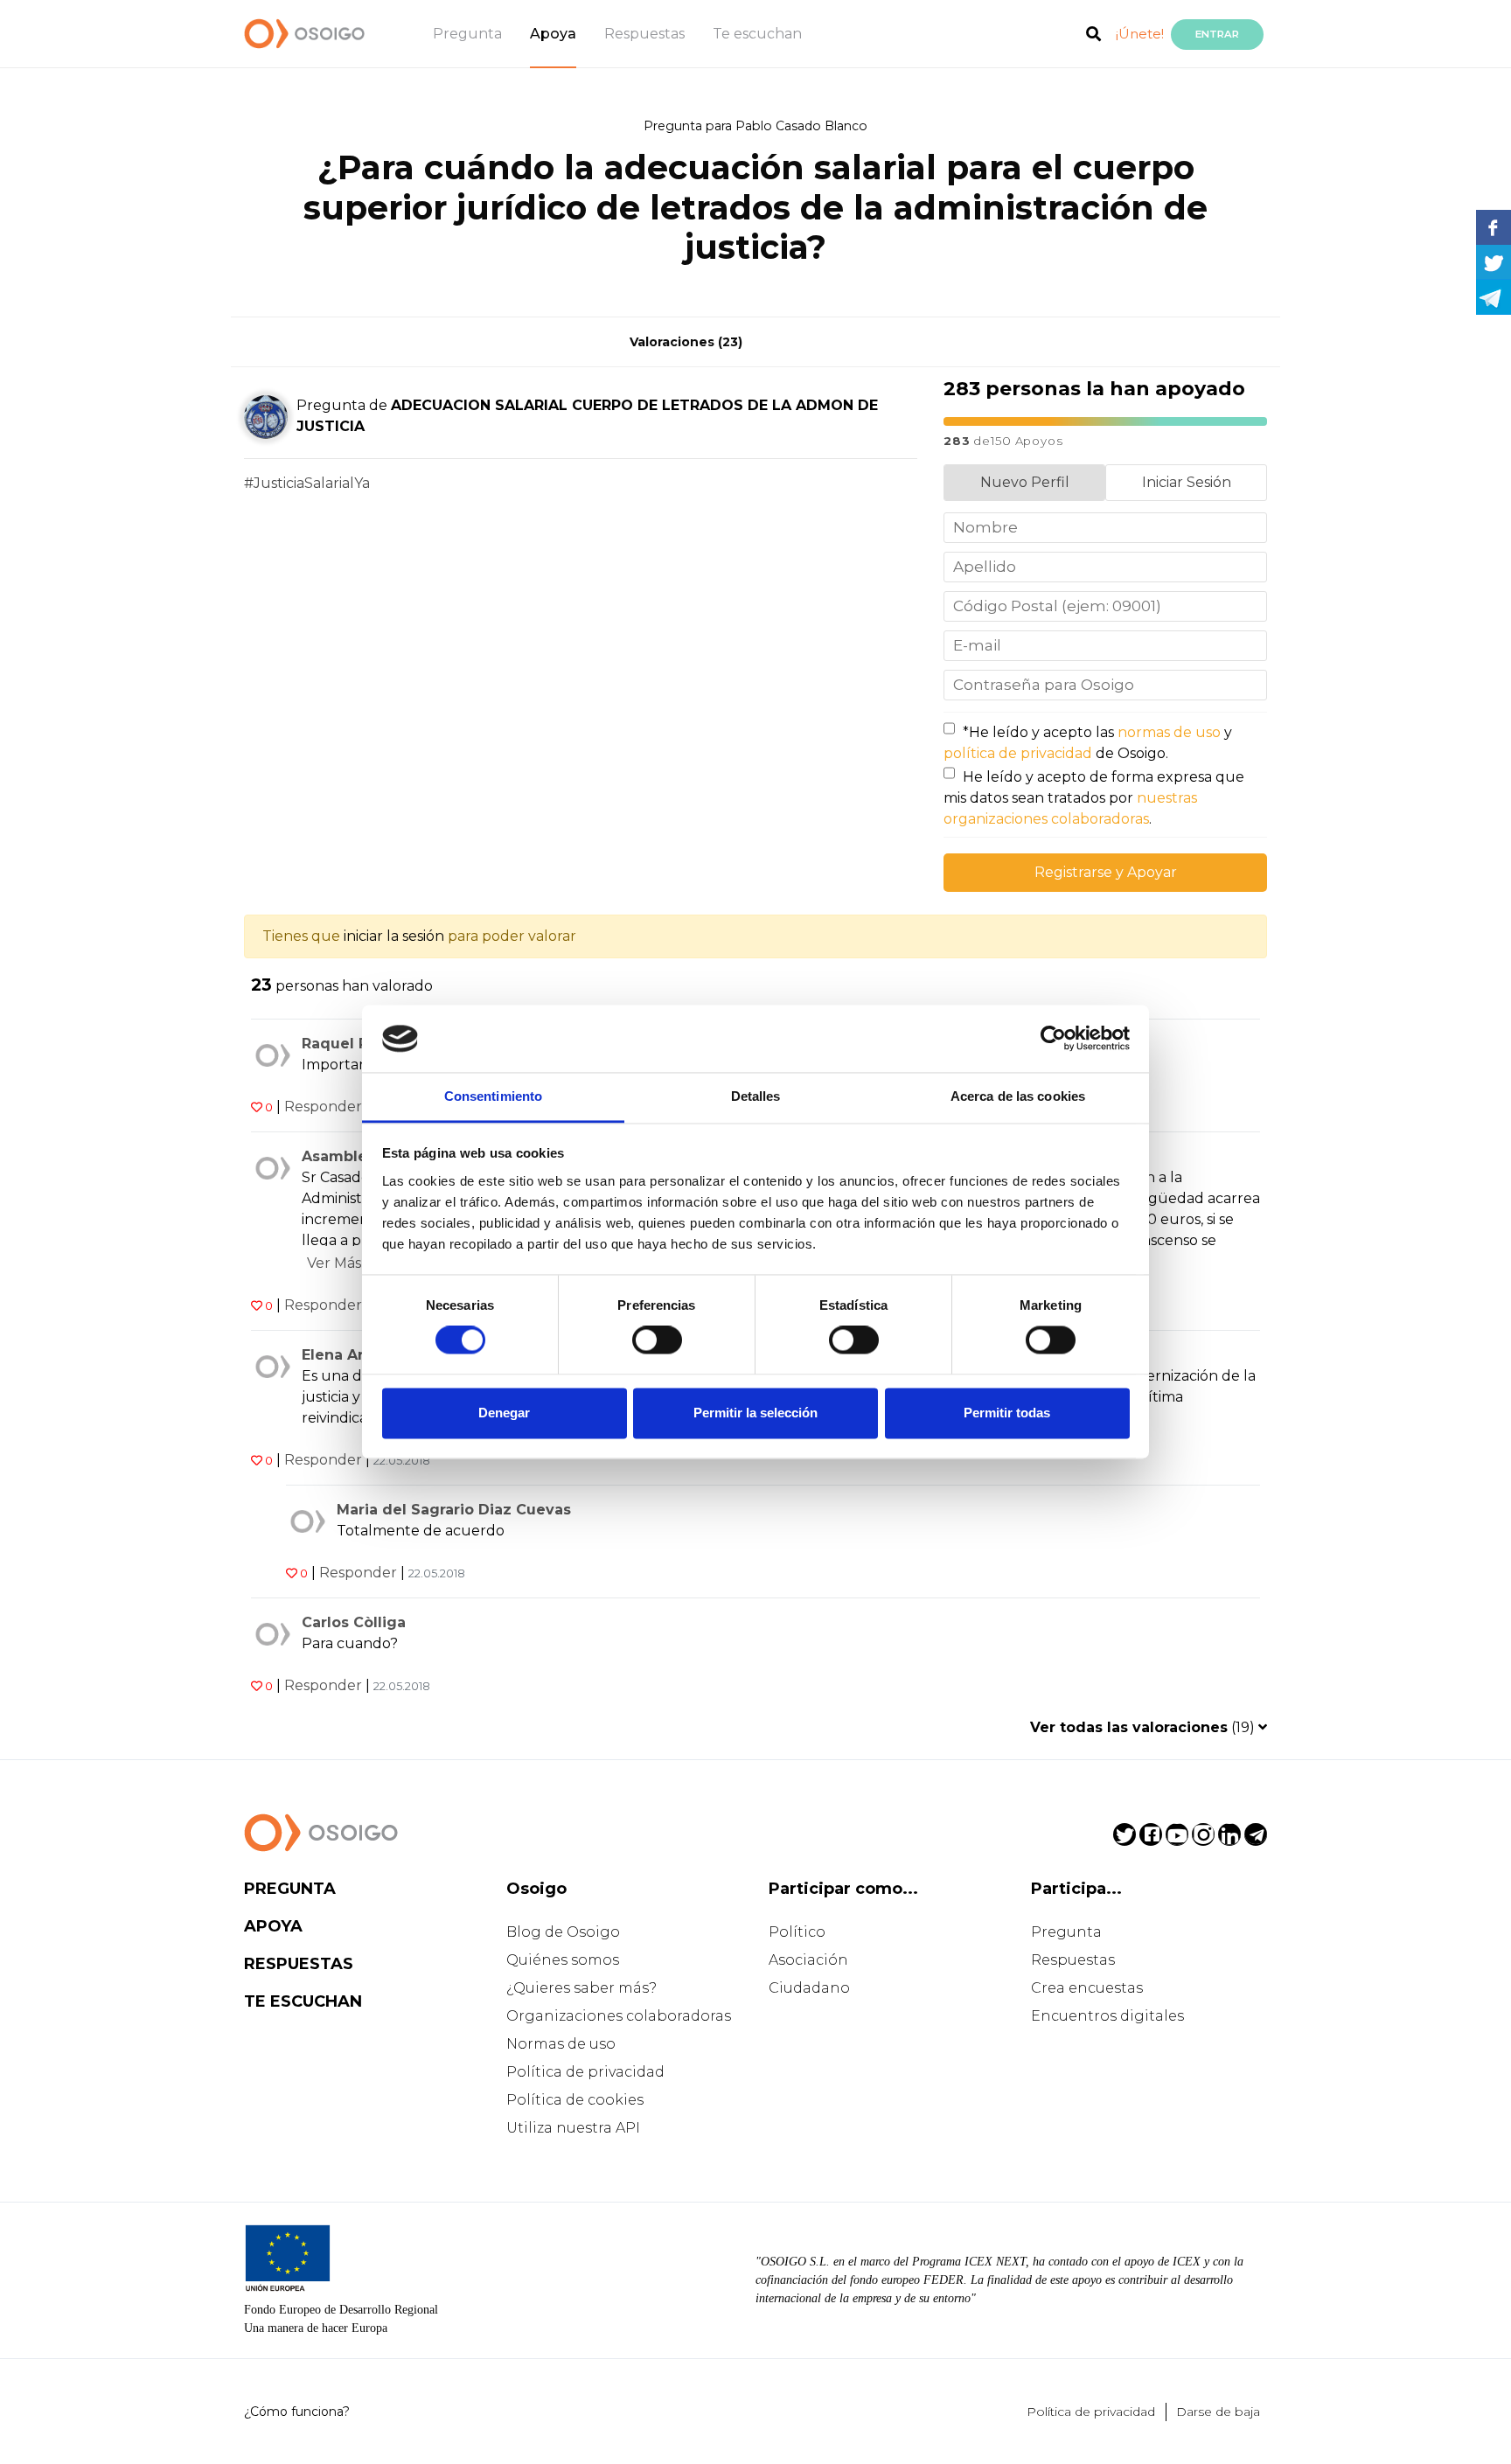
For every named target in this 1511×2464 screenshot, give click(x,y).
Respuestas (644, 34)
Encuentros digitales (1107, 2016)
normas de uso (1169, 732)
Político (797, 1932)
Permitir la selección (755, 1413)
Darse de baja (1218, 2412)
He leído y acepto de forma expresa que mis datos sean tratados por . (1094, 798)
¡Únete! (1140, 34)
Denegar (504, 1413)
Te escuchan (757, 34)
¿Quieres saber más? (581, 1988)
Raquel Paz (344, 1044)
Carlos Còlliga (354, 1622)
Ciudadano (809, 1988)
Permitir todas (1007, 1413)
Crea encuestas (1087, 1988)
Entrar (1217, 34)
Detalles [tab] (756, 1096)
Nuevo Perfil (1025, 482)
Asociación (808, 1960)
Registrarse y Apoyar (1106, 872)
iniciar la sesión (394, 936)
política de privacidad (1018, 753)
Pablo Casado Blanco (801, 126)
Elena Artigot (351, 1355)
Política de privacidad (585, 2072)
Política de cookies (575, 2100)
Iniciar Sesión (1187, 482)
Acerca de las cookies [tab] (1018, 1096)
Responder (323, 1107)
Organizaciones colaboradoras (619, 2016)
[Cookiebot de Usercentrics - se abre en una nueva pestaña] (1053, 1039)
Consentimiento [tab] (493, 1096)
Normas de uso (561, 2044)
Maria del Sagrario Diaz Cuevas (454, 1510)
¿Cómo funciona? (297, 2412)
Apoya (553, 34)
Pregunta (467, 34)
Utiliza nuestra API (573, 2128)
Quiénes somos (563, 1960)
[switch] (657, 1340)
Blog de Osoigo (563, 1932)
